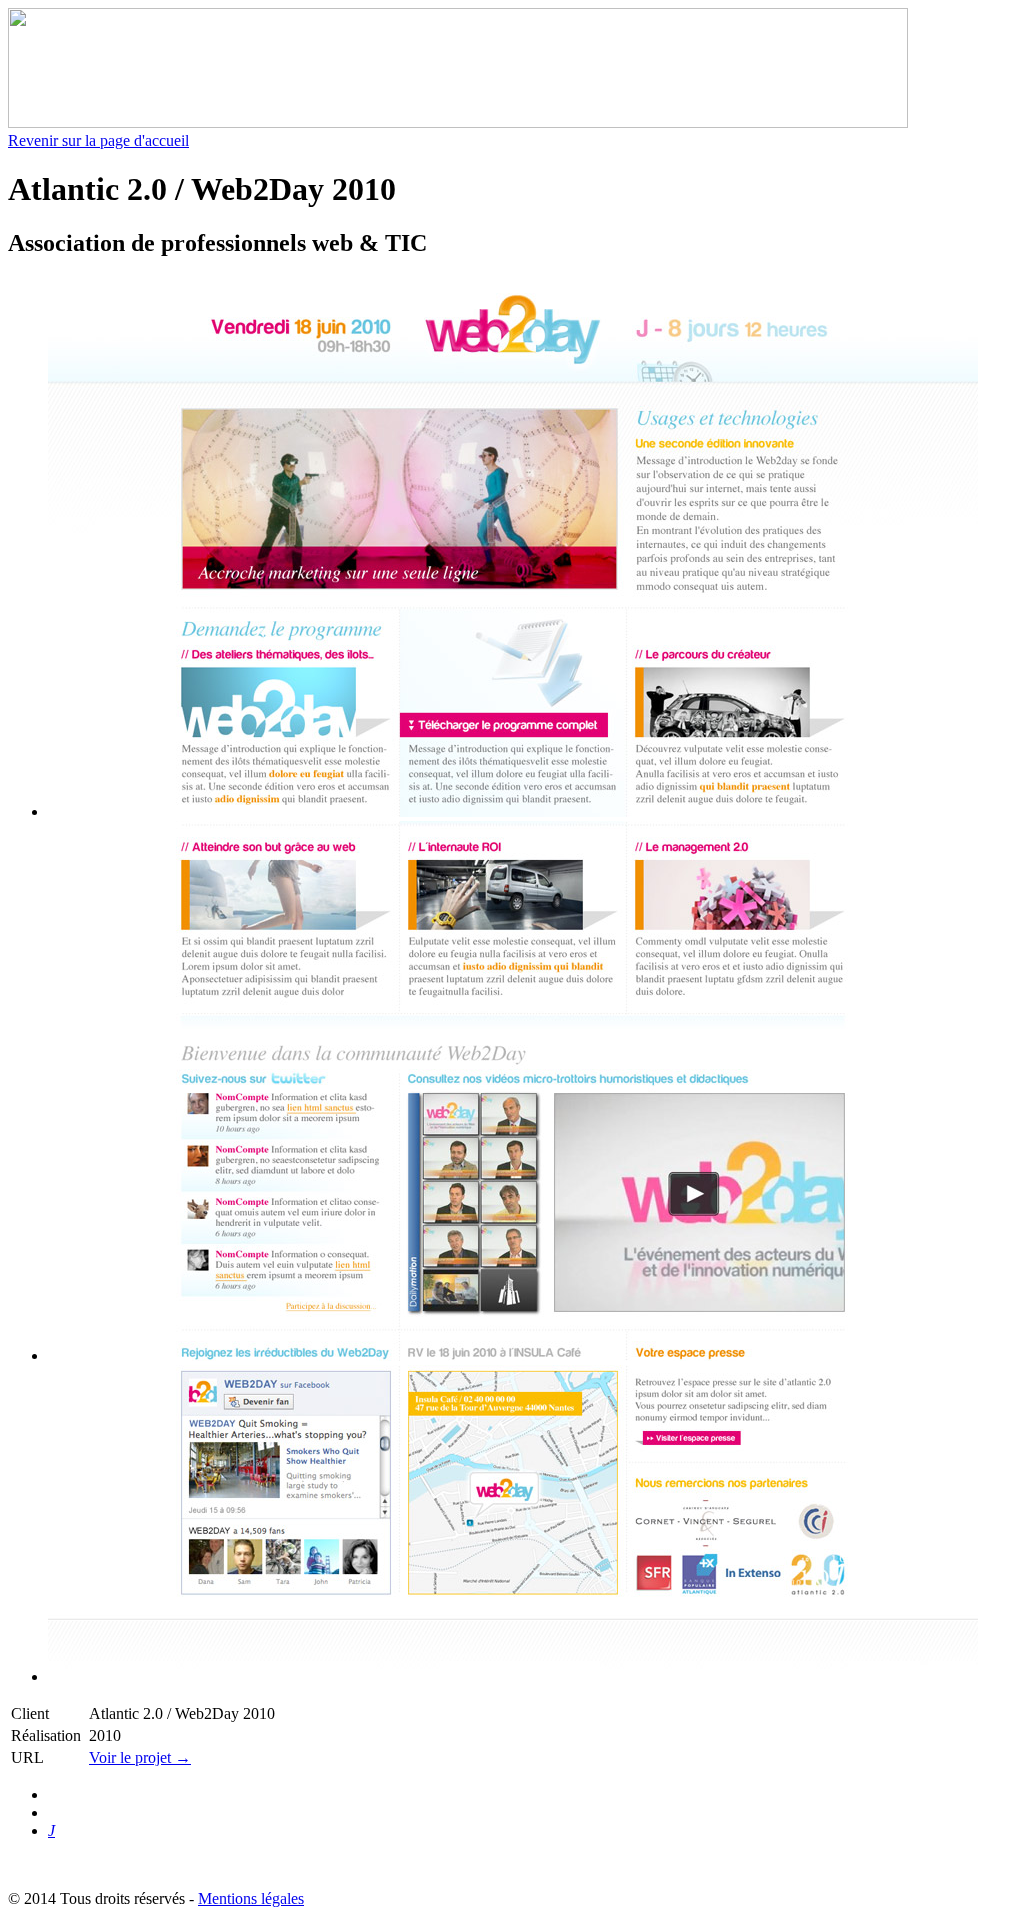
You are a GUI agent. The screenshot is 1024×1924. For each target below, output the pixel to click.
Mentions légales (251, 1898)
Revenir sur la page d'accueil (98, 140)
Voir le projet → (140, 1757)
